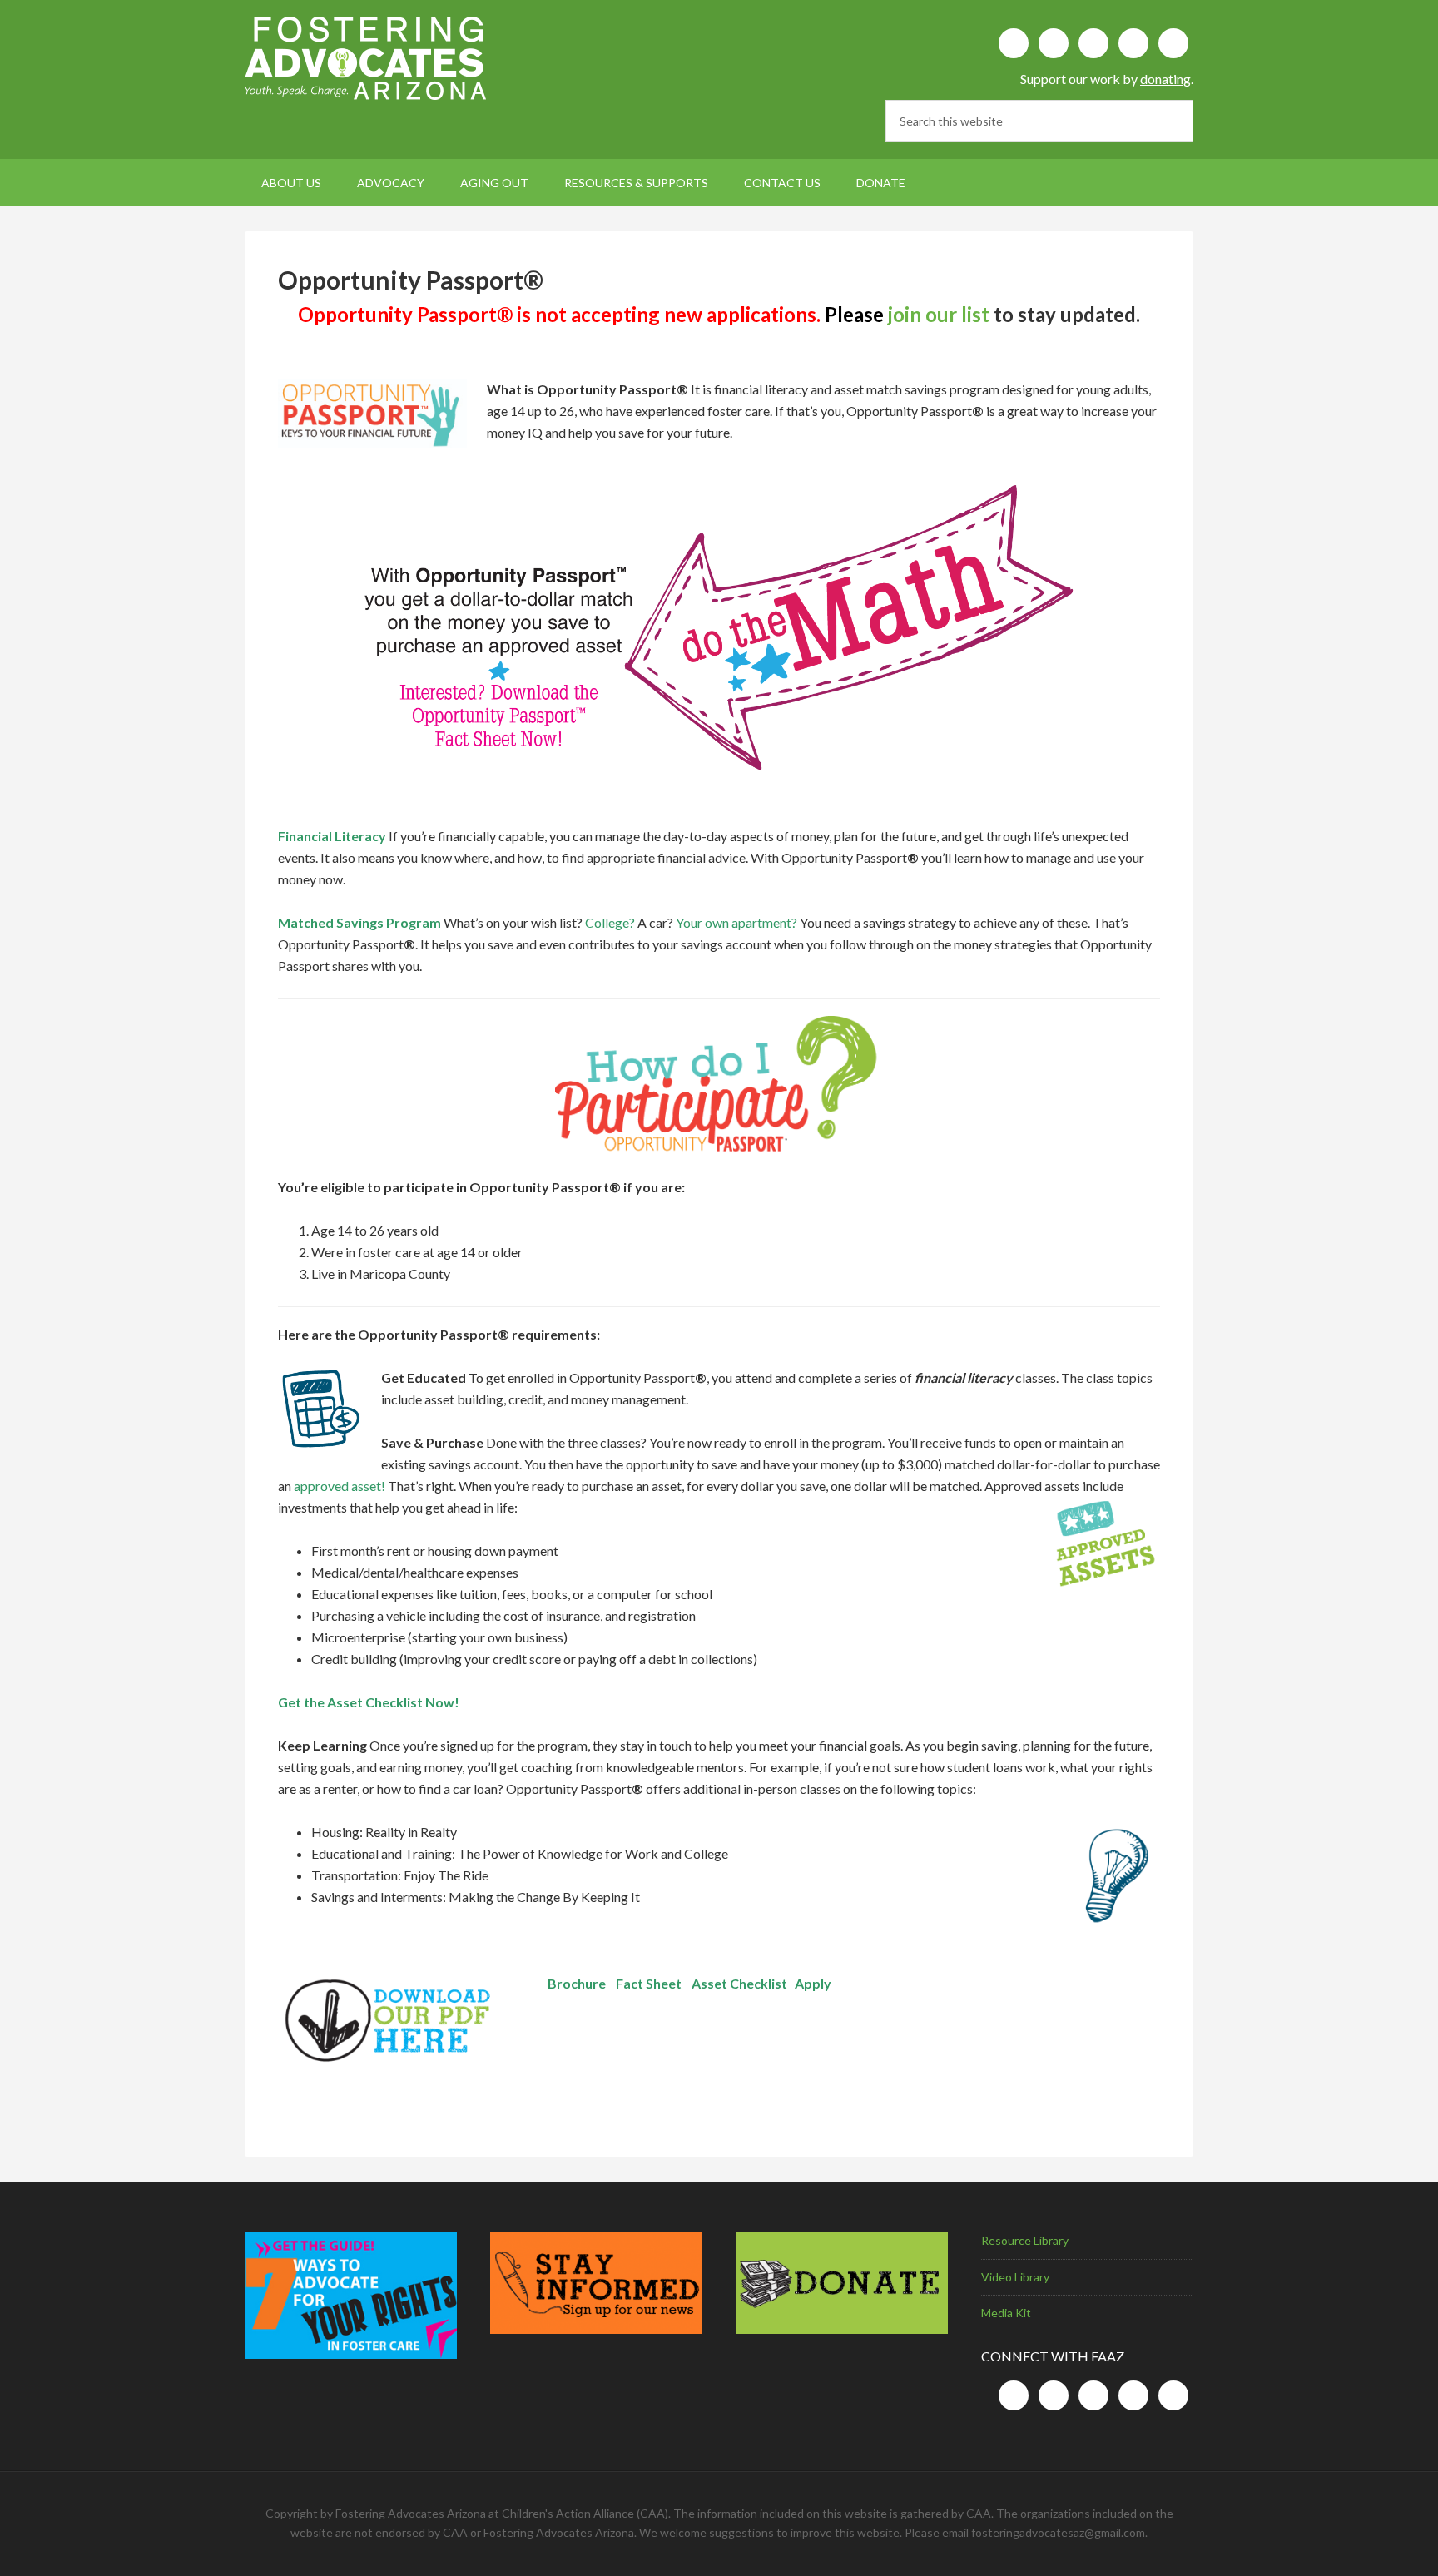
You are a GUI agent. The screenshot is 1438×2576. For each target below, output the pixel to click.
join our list (939, 314)
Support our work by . (1107, 79)
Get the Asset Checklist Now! (369, 1702)
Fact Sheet (649, 1983)
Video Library (1015, 2277)
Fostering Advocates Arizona (386, 58)
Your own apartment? (736, 922)
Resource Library (1025, 2240)
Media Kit (1006, 2313)
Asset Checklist (739, 1983)
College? (610, 922)
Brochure (577, 1983)
